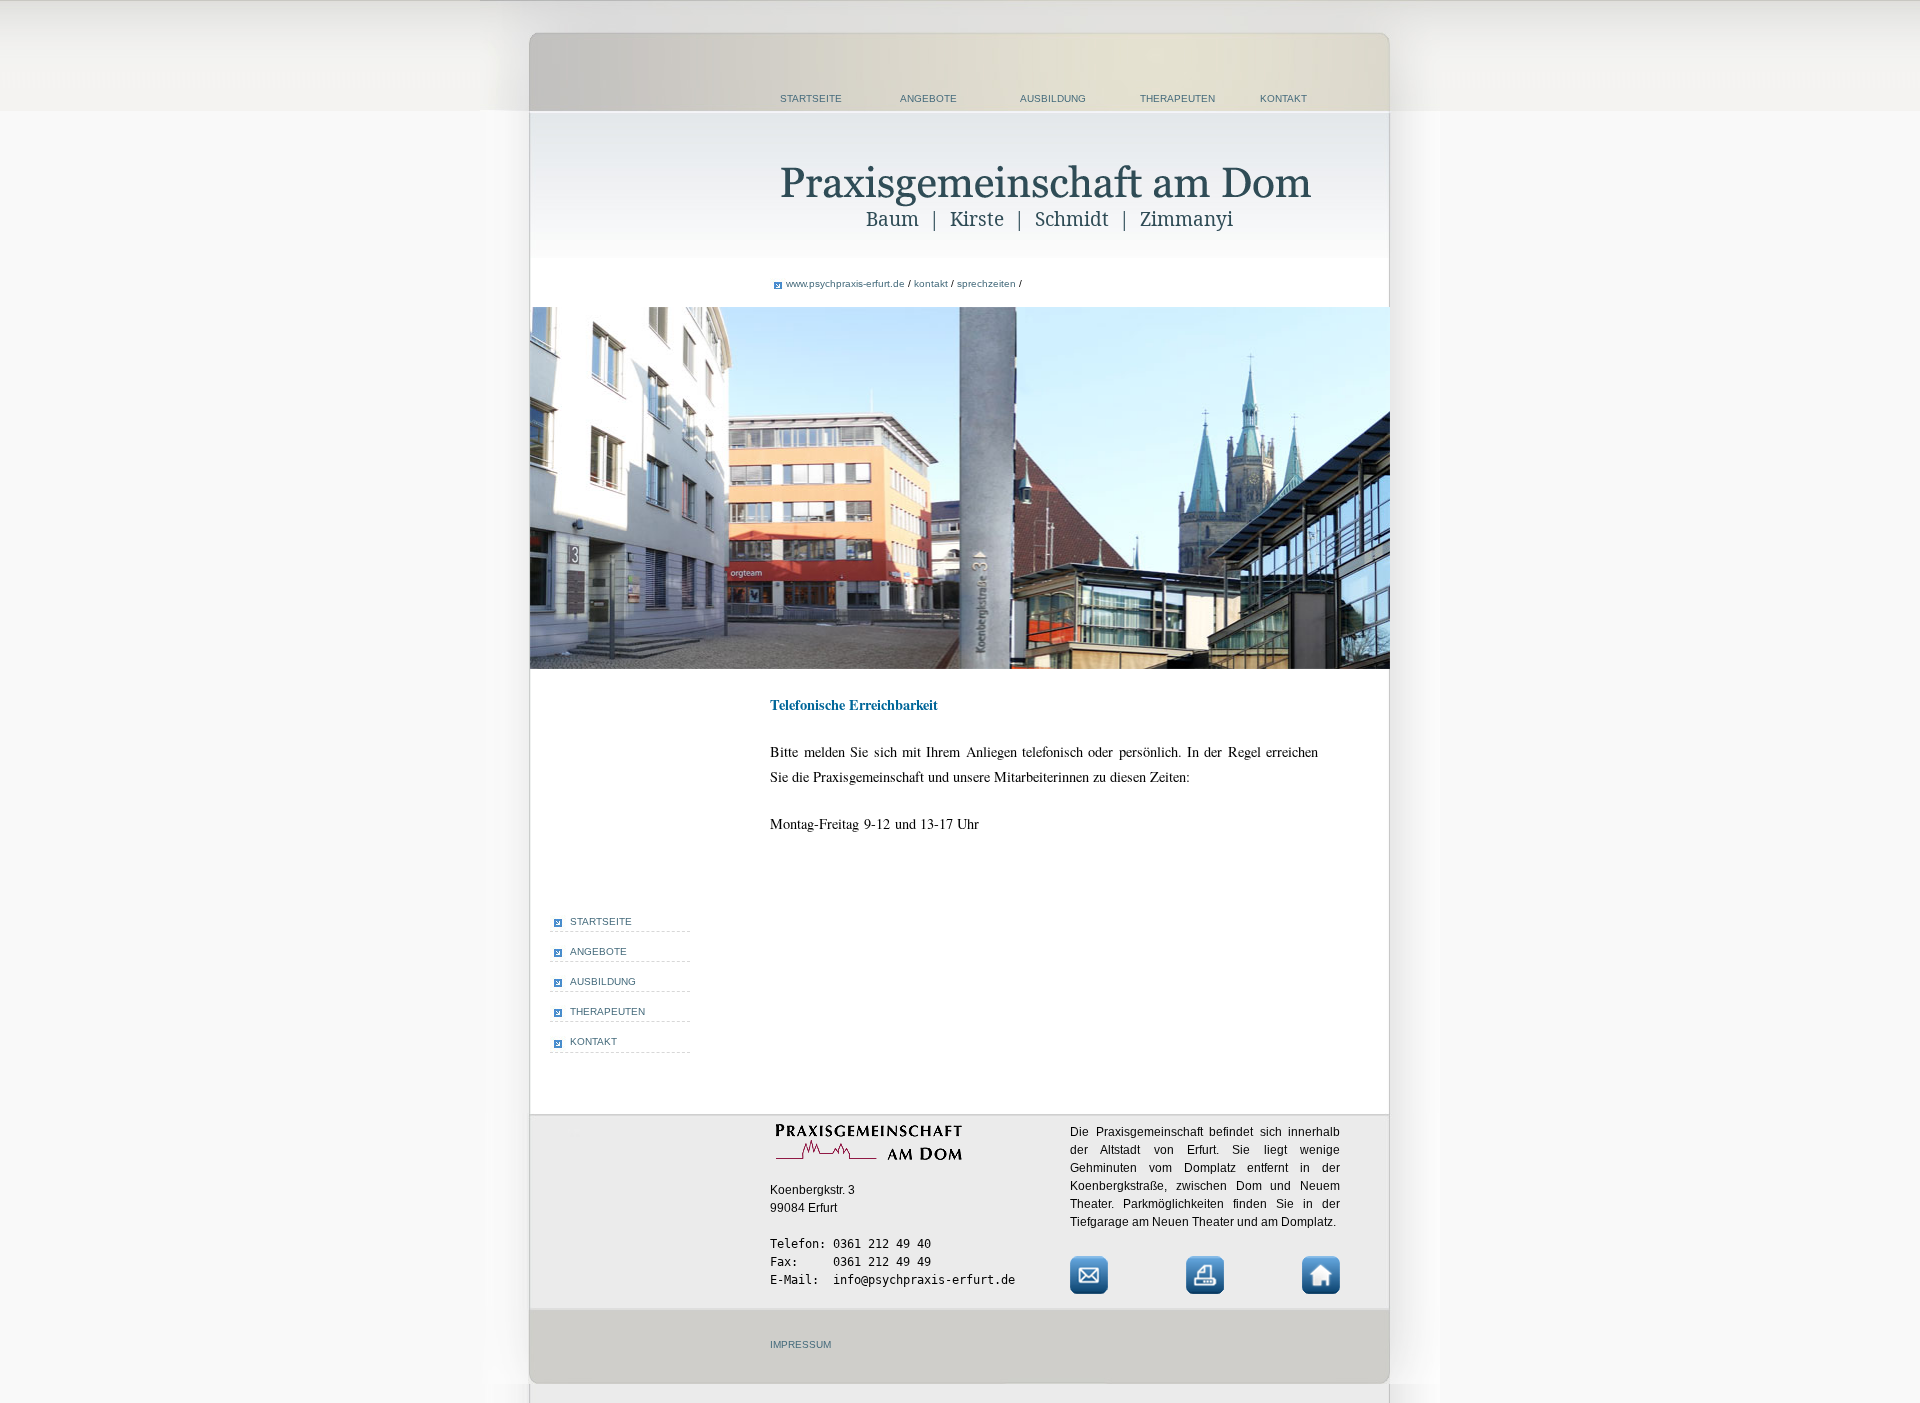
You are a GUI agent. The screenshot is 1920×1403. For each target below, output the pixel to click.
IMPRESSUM (800, 1344)
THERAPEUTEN (1177, 98)
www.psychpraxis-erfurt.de (845, 283)
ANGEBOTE (928, 98)
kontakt (931, 283)
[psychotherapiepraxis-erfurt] (1047, 201)
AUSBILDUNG (1053, 98)
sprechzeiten (986, 283)
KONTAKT (1283, 98)
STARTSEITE (811, 98)
